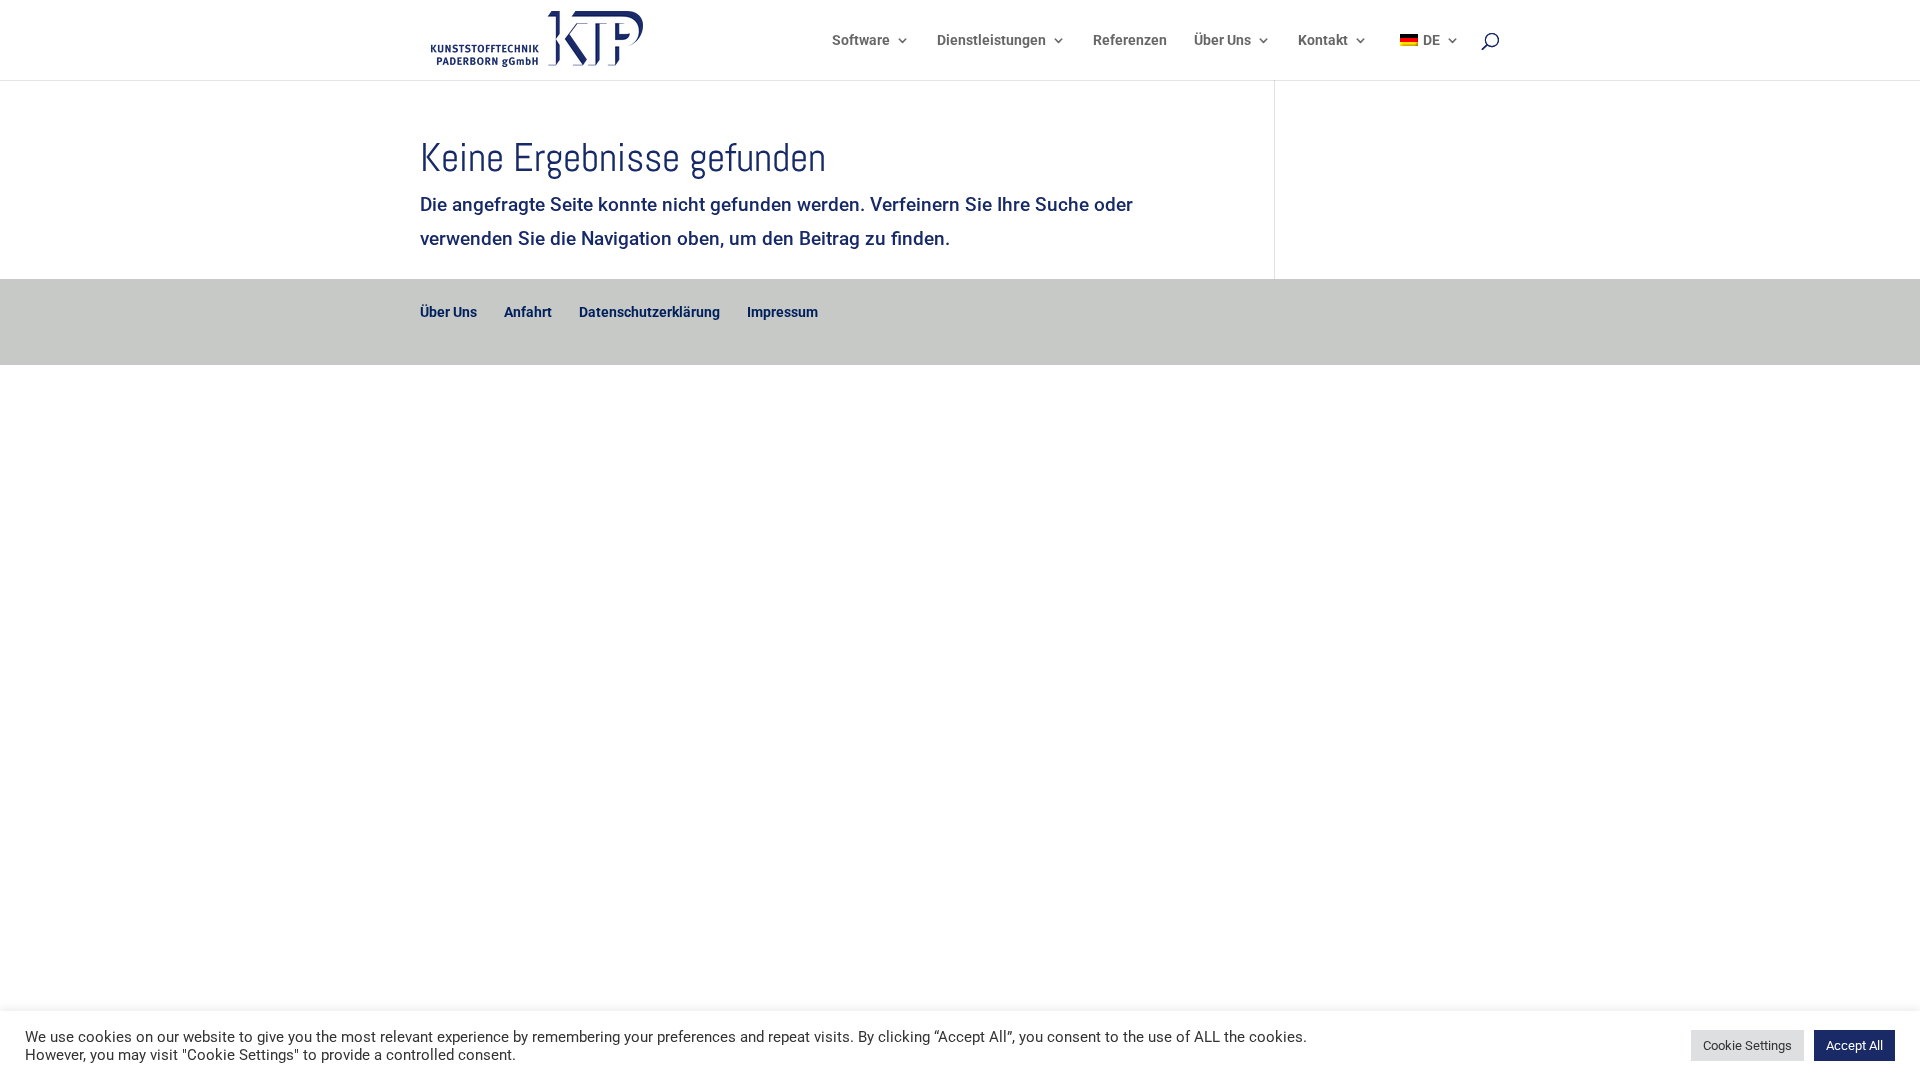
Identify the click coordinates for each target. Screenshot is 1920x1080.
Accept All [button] (1854, 1045)
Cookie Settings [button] (1747, 1045)
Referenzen (1130, 40)
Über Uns (1222, 40)
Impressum (782, 312)
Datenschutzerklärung (649, 312)
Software (861, 40)
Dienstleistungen (991, 40)
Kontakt (1323, 40)
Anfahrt (528, 312)
